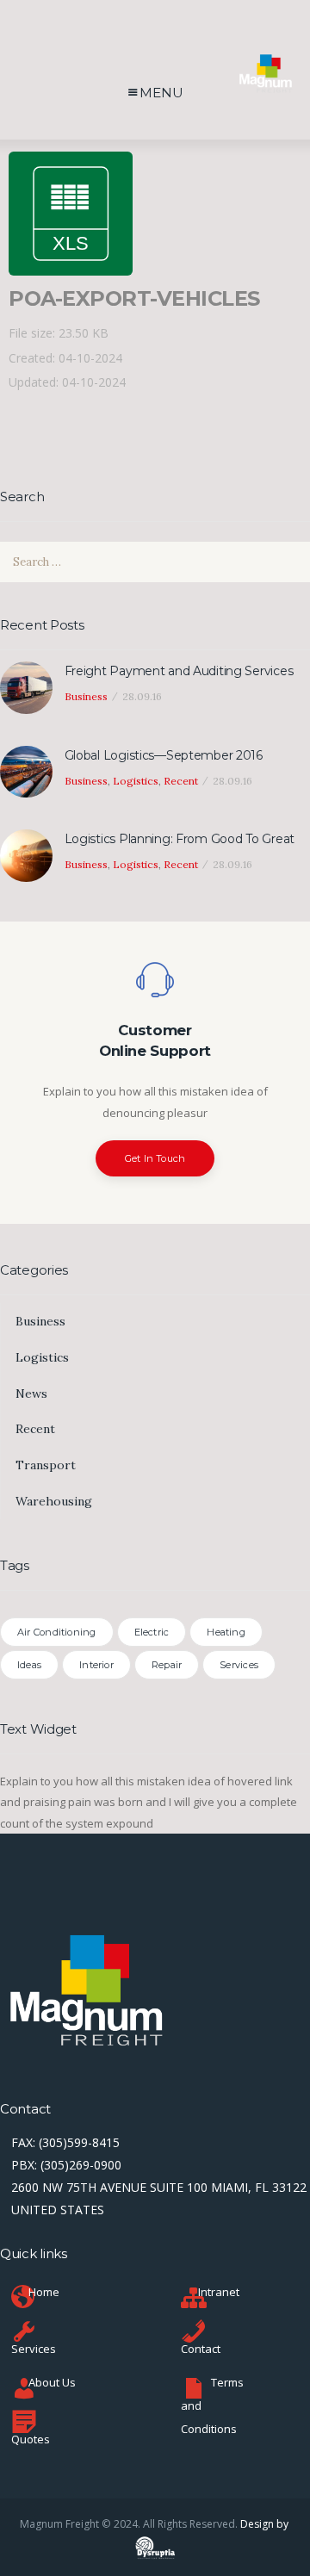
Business (86, 696)
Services (239, 1665)
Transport (46, 1465)
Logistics (136, 781)
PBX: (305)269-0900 (66, 2165)
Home (44, 2292)
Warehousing (54, 1501)
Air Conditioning (57, 1632)
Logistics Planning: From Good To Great (180, 839)
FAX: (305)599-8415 (65, 2142)
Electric (152, 1632)
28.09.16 (142, 696)
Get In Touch (155, 1158)
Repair (167, 1665)
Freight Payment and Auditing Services (179, 671)
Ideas (29, 1665)
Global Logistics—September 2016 (164, 755)
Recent (181, 781)
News (31, 1394)
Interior (96, 1665)
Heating (226, 1632)
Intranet (219, 2292)
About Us (52, 2382)
